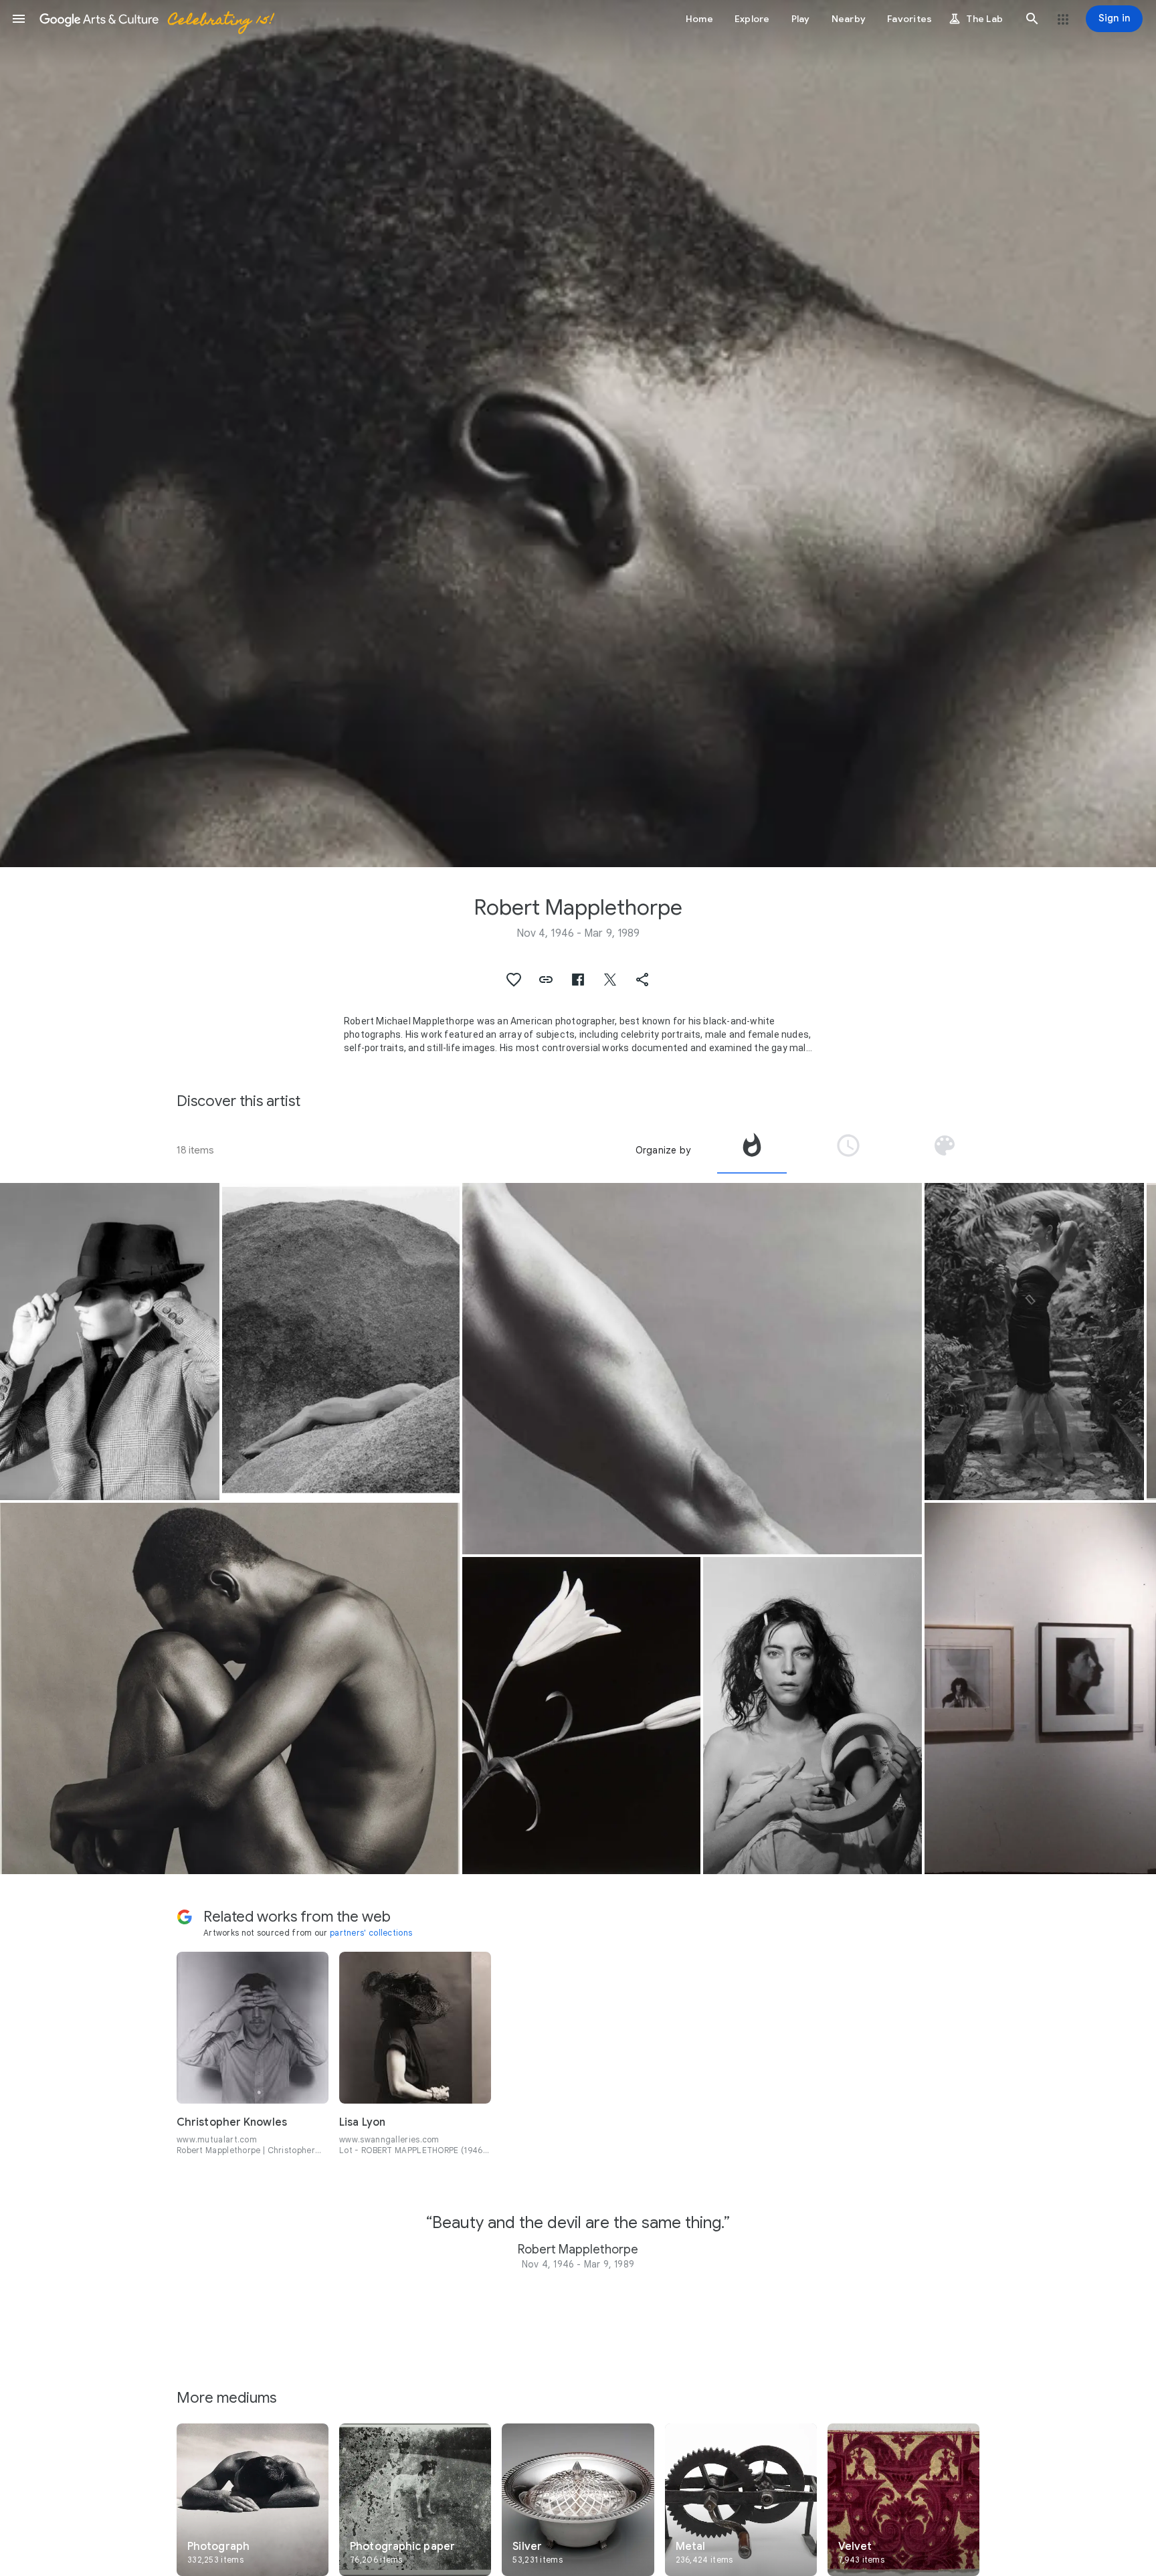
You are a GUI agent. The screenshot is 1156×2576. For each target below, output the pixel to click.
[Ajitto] (230, 1688)
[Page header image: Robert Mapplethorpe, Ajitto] (578, 434)
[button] (19, 19)
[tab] (752, 1150)
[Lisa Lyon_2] (341, 1342)
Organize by (663, 1150)
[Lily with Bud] (581, 1716)
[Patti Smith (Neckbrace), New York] (813, 1716)
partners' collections (371, 1933)
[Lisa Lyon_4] (110, 1342)
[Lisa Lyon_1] (692, 1369)
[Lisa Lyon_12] (1034, 1342)
